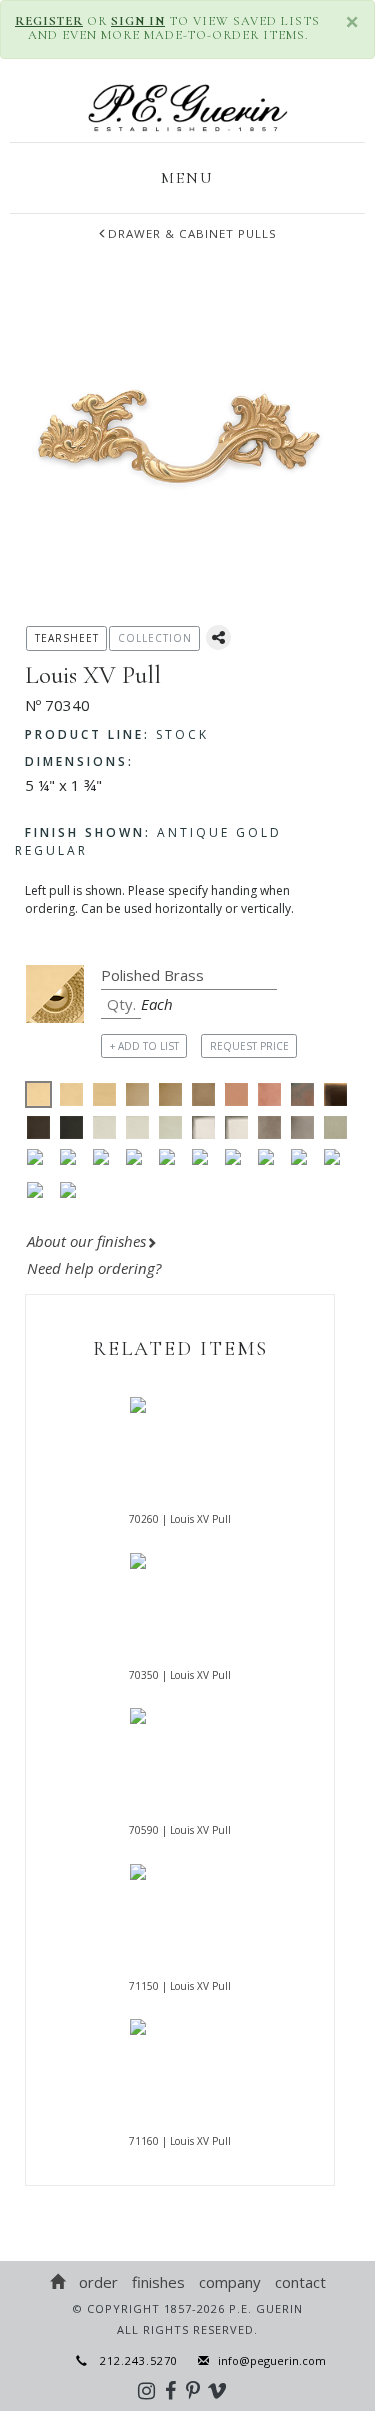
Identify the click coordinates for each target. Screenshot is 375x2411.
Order (98, 2282)
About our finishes (86, 1241)
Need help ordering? (96, 1268)
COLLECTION (155, 638)
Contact (300, 2282)
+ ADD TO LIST (144, 1046)
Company (230, 2282)
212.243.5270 (133, 2360)
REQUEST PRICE (249, 1046)
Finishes (158, 2282)
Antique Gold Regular (148, 841)
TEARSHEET (67, 638)
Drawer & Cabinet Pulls (192, 233)
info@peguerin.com (272, 2360)
